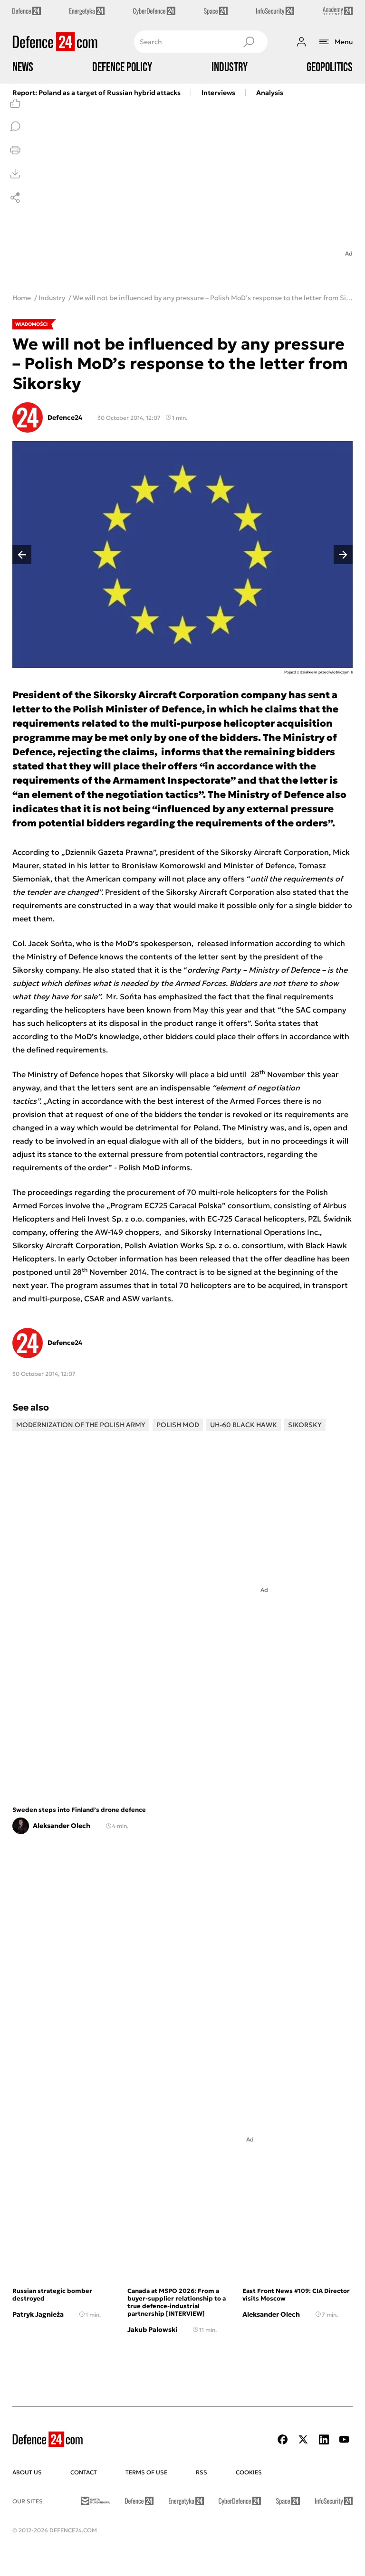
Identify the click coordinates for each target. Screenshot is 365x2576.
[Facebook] (283, 2439)
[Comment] (15, 126)
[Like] (15, 103)
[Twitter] (303, 2439)
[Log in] (301, 42)
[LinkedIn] (324, 2439)
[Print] (15, 150)
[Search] (249, 42)
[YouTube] (344, 2439)
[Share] (15, 198)
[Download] (15, 174)
